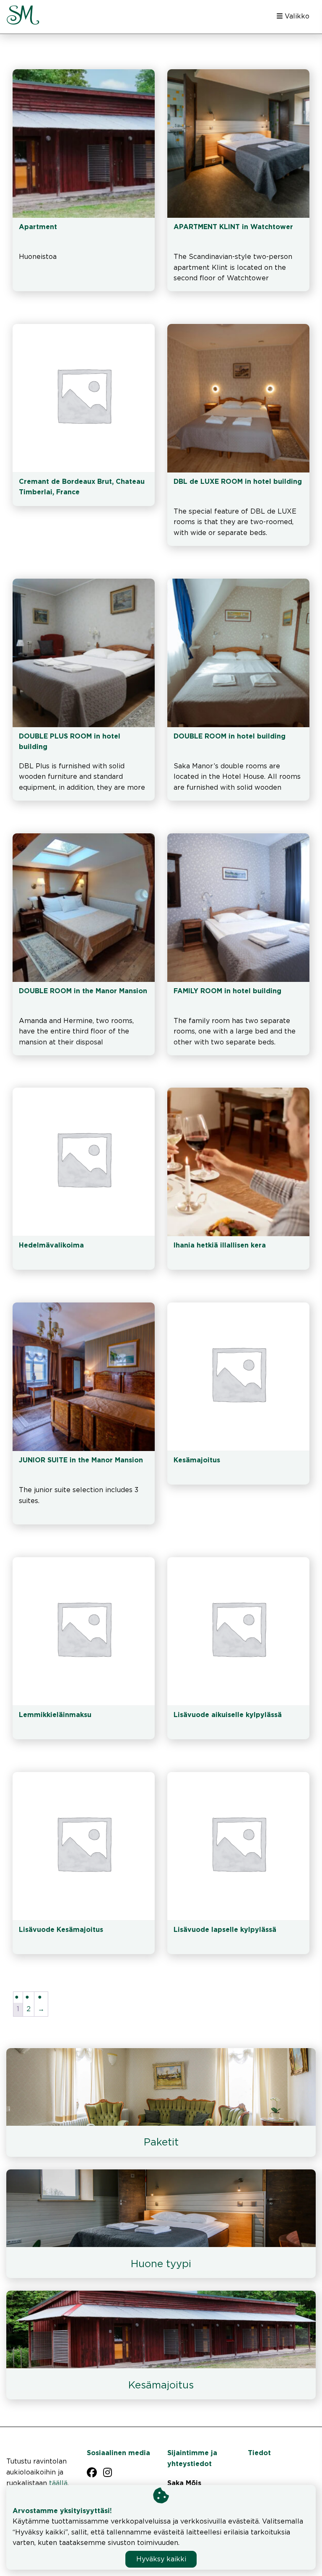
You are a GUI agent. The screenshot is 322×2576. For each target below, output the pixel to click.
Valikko (296, 17)
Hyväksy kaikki (161, 2559)
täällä (58, 2483)
